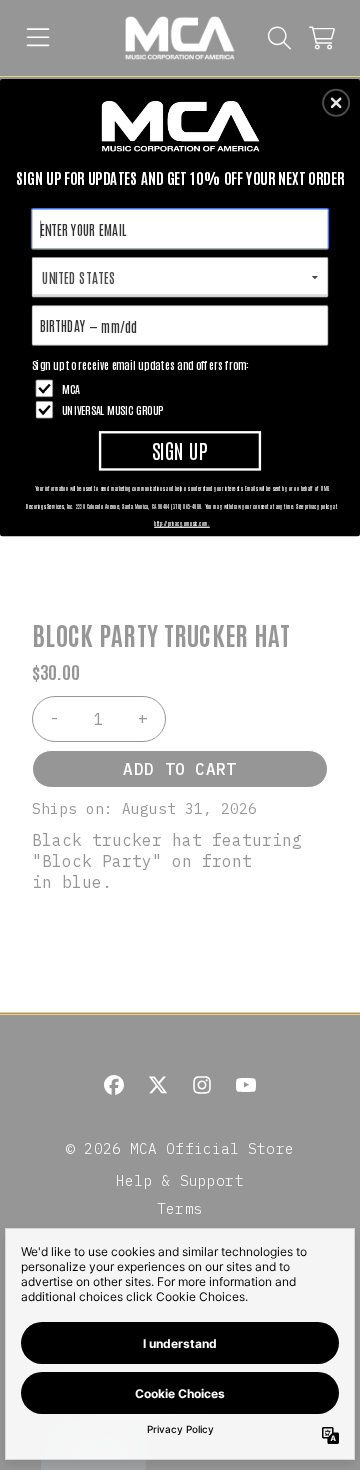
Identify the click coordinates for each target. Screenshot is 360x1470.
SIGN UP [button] (180, 449)
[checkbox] (182, 388)
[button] (336, 103)
